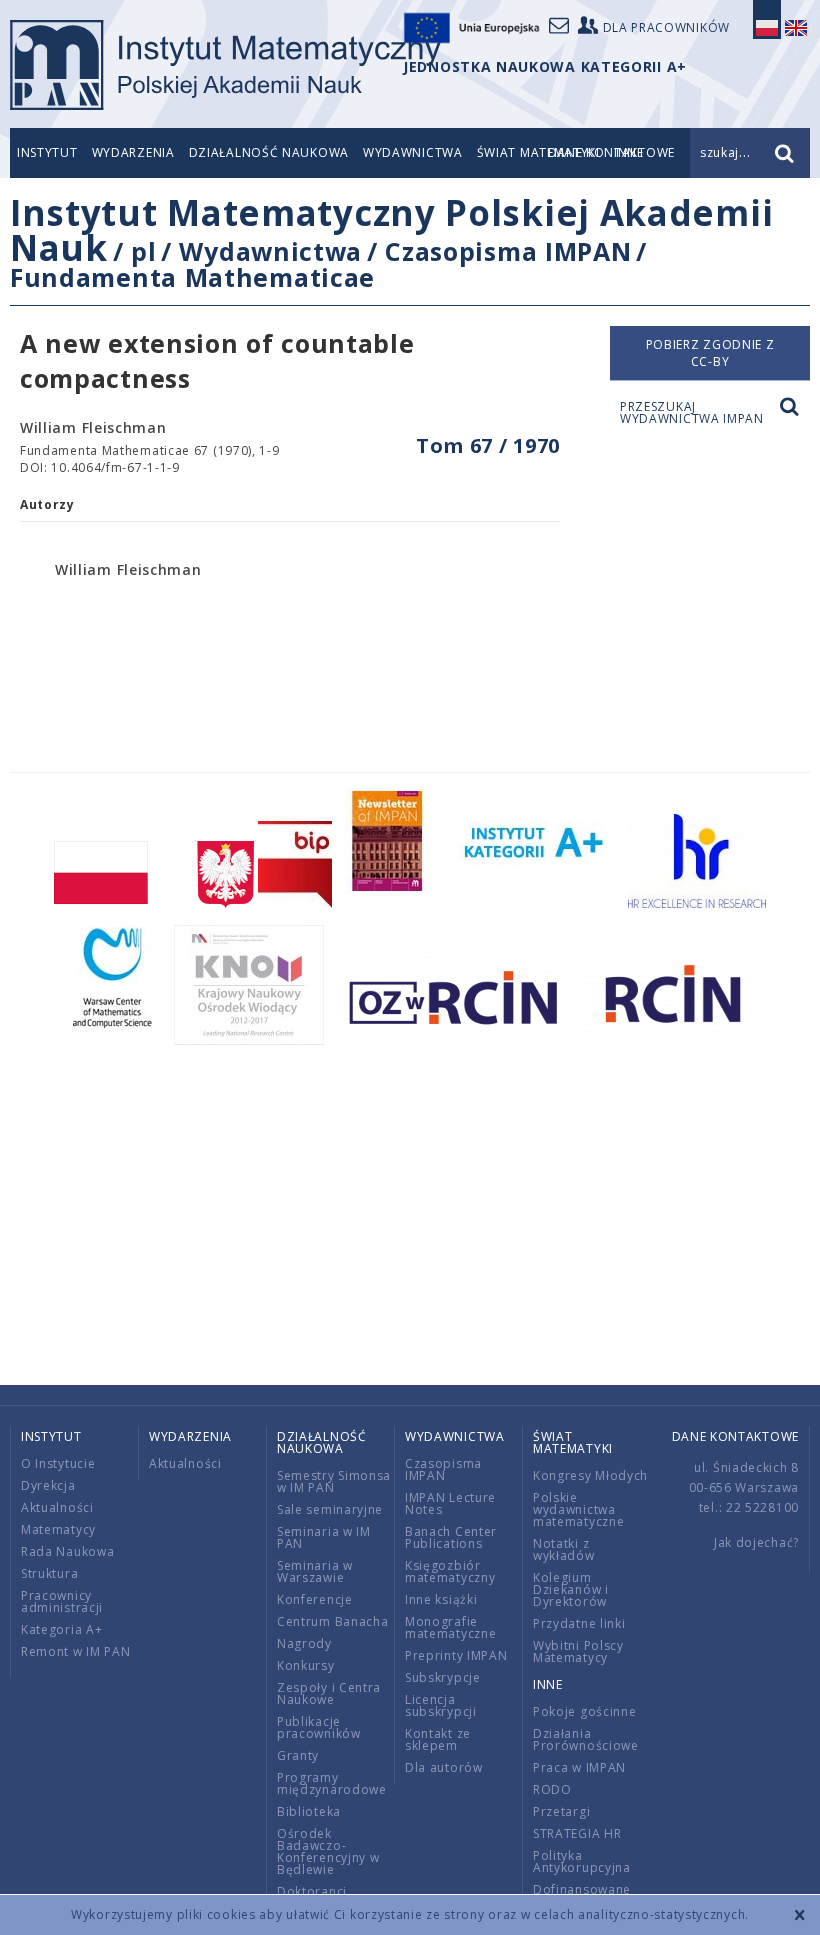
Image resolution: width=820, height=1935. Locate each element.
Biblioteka (309, 1811)
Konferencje (315, 1599)
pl (143, 251)
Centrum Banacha (333, 1621)
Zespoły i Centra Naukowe (329, 1693)
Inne (548, 1684)
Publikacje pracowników (319, 1727)
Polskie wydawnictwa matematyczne (578, 1509)
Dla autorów (444, 1767)
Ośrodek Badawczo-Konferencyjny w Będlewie (328, 1851)
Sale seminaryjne (330, 1509)
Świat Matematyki (573, 1442)
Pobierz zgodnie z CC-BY (710, 353)
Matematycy (58, 1529)
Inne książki (441, 1599)
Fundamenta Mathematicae (192, 277)
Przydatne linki (579, 1623)
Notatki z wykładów (564, 1549)
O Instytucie (58, 1463)
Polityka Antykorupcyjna (582, 1861)
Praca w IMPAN (579, 1767)
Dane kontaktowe (736, 1436)
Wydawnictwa (413, 152)
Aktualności (57, 1507)
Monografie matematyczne (450, 1627)
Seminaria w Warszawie (315, 1571)
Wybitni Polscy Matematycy (578, 1651)
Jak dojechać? (756, 1542)
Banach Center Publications (451, 1537)
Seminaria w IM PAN (324, 1537)
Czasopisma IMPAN (508, 251)
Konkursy (306, 1665)
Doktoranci (312, 1891)
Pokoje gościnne (585, 1711)
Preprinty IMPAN (456, 1655)
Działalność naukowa (269, 152)
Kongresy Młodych (590, 1475)
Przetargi (561, 1811)
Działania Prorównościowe (586, 1739)
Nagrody (304, 1643)
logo (225, 65)
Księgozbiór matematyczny (450, 1571)
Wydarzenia (133, 152)
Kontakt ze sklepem (438, 1739)
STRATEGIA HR (577, 1833)
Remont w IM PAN (76, 1651)
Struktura (49, 1573)
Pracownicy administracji (62, 1601)
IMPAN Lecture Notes (450, 1503)
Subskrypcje (443, 1677)
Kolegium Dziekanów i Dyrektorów (571, 1589)
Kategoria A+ (61, 1629)
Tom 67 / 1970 (488, 445)
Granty (298, 1755)
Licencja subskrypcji (441, 1705)
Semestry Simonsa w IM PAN (334, 1481)
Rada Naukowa (67, 1551)
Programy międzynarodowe (332, 1783)
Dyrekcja (48, 1485)
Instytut (47, 152)
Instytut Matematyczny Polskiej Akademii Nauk (391, 230)
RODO (552, 1789)
